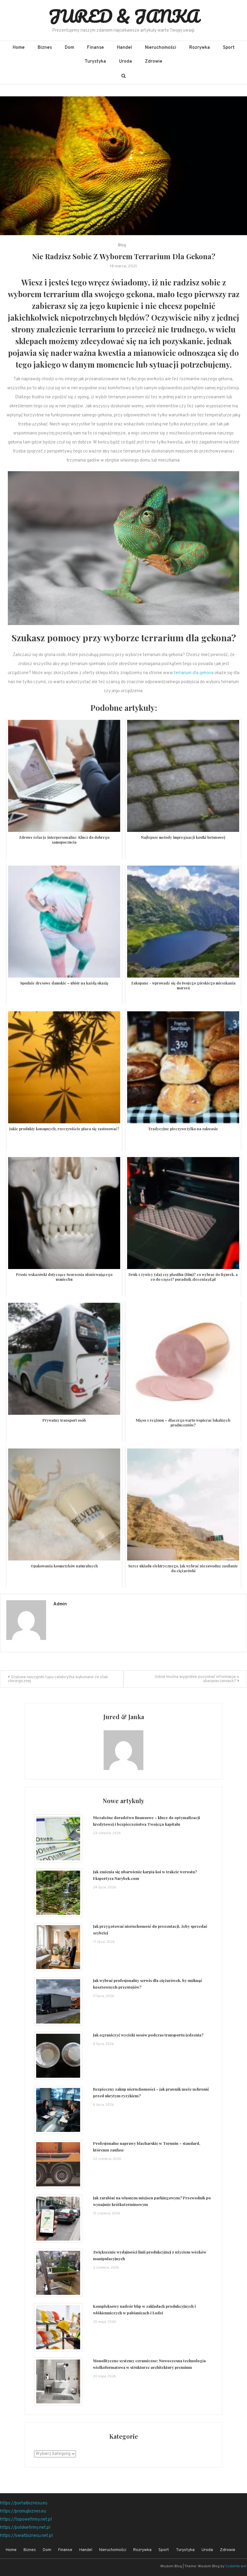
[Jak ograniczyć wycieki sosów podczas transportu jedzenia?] (58, 2056)
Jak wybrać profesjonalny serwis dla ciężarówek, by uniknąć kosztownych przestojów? (148, 1984)
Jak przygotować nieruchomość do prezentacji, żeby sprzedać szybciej (150, 1929)
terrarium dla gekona (194, 673)
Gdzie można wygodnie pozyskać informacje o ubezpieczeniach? (197, 1679)
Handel (124, 48)
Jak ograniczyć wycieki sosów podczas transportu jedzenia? (148, 2035)
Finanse (95, 48)
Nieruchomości (161, 48)
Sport (229, 48)
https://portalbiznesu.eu (24, 2503)
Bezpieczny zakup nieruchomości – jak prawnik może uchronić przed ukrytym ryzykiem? (151, 2092)
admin (60, 1604)
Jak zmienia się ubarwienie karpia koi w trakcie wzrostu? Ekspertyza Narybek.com (145, 1875)
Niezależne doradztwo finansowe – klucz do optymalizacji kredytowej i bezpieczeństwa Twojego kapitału (147, 1821)
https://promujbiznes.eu (23, 2511)
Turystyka (95, 62)
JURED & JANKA (124, 16)
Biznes (45, 48)
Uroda (125, 62)
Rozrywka (200, 48)
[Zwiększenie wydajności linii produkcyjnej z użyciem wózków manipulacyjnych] (58, 2273)
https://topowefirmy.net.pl (26, 2520)
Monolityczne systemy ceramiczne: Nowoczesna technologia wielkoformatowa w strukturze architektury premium (149, 2364)
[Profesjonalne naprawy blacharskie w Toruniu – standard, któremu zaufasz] (58, 2164)
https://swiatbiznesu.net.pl (26, 2536)
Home (19, 48)
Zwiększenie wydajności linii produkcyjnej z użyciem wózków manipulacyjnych (150, 2255)
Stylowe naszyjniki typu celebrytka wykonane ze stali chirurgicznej (58, 1679)
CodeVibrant (236, 2566)
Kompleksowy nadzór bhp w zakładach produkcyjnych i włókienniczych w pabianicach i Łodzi (144, 2309)
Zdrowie (154, 62)
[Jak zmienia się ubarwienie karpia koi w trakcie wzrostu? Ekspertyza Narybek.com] (58, 1893)
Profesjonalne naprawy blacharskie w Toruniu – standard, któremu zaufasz (147, 2147)
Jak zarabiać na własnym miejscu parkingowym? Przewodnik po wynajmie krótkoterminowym (152, 2201)
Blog (122, 245)
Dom (69, 48)
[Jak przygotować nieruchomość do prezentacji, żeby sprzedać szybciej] (58, 1947)
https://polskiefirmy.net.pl (25, 2528)
